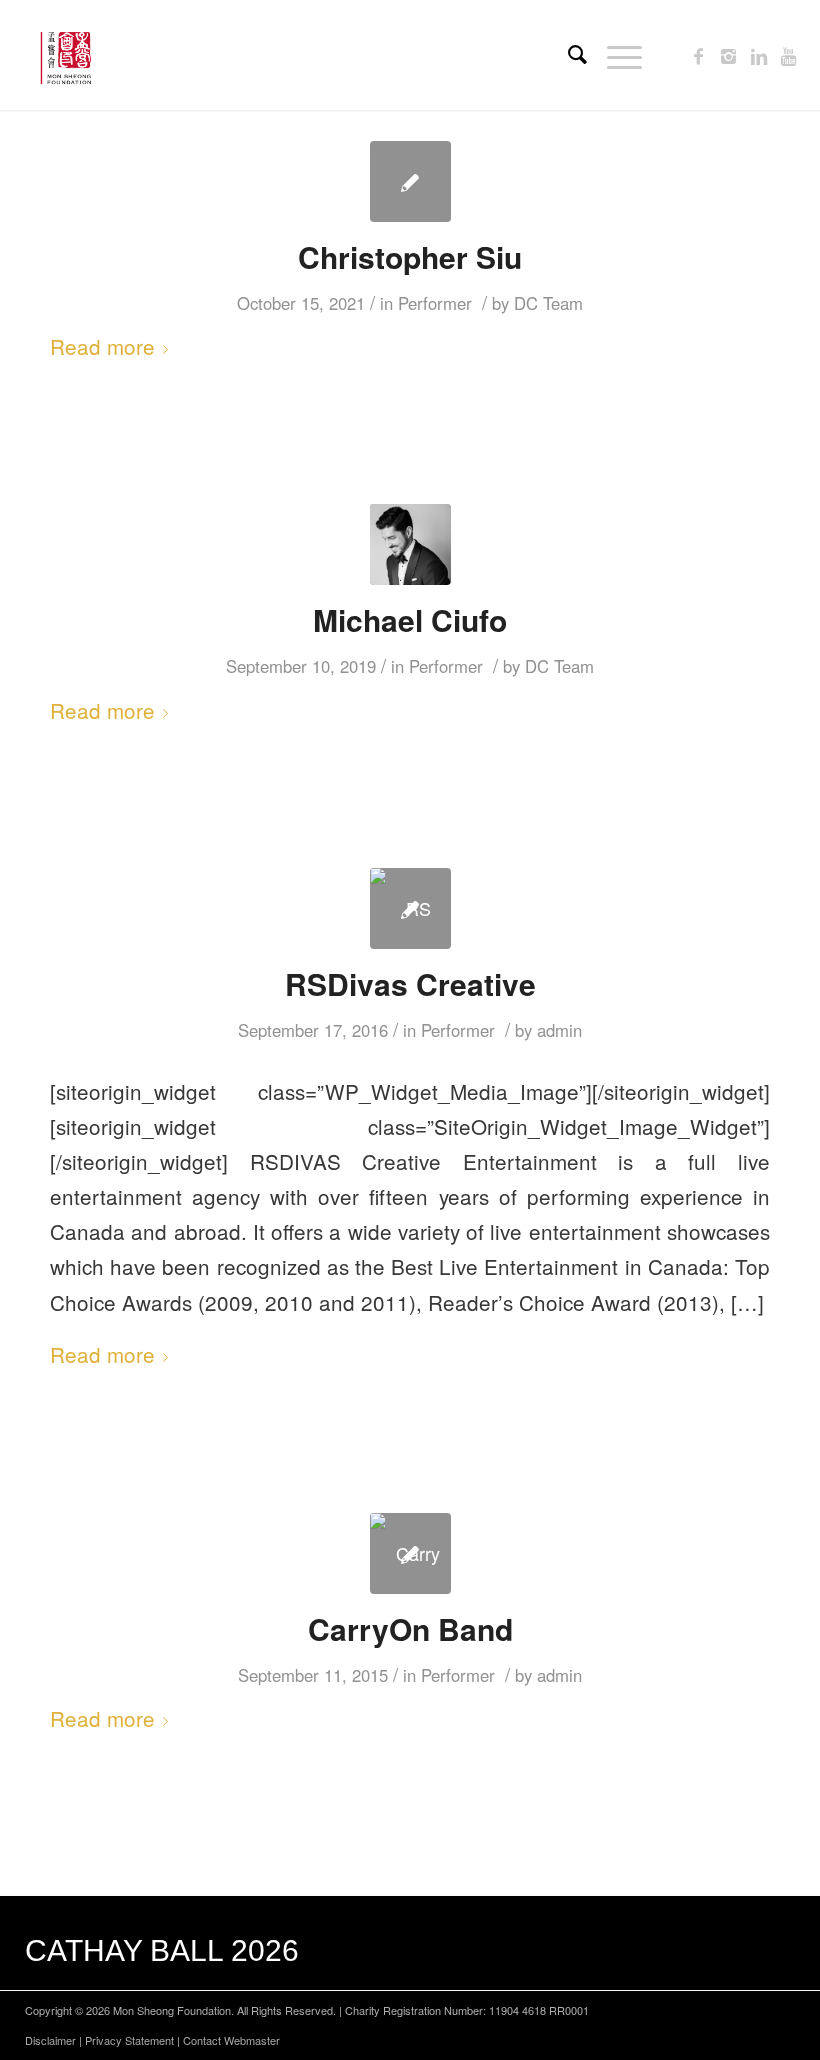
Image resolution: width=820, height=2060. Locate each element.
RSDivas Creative (410, 983)
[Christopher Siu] (410, 181)
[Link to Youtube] (789, 55)
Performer (435, 303)
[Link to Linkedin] (759, 55)
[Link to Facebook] (699, 55)
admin (559, 1030)
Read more (102, 346)
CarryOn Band (410, 1628)
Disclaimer (50, 2040)
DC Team (548, 303)
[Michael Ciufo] (410, 544)
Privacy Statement (129, 2040)
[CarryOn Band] (410, 1553)
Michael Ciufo (410, 619)
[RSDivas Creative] (410, 908)
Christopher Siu (410, 256)
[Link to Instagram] (729, 55)
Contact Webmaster (231, 2040)
